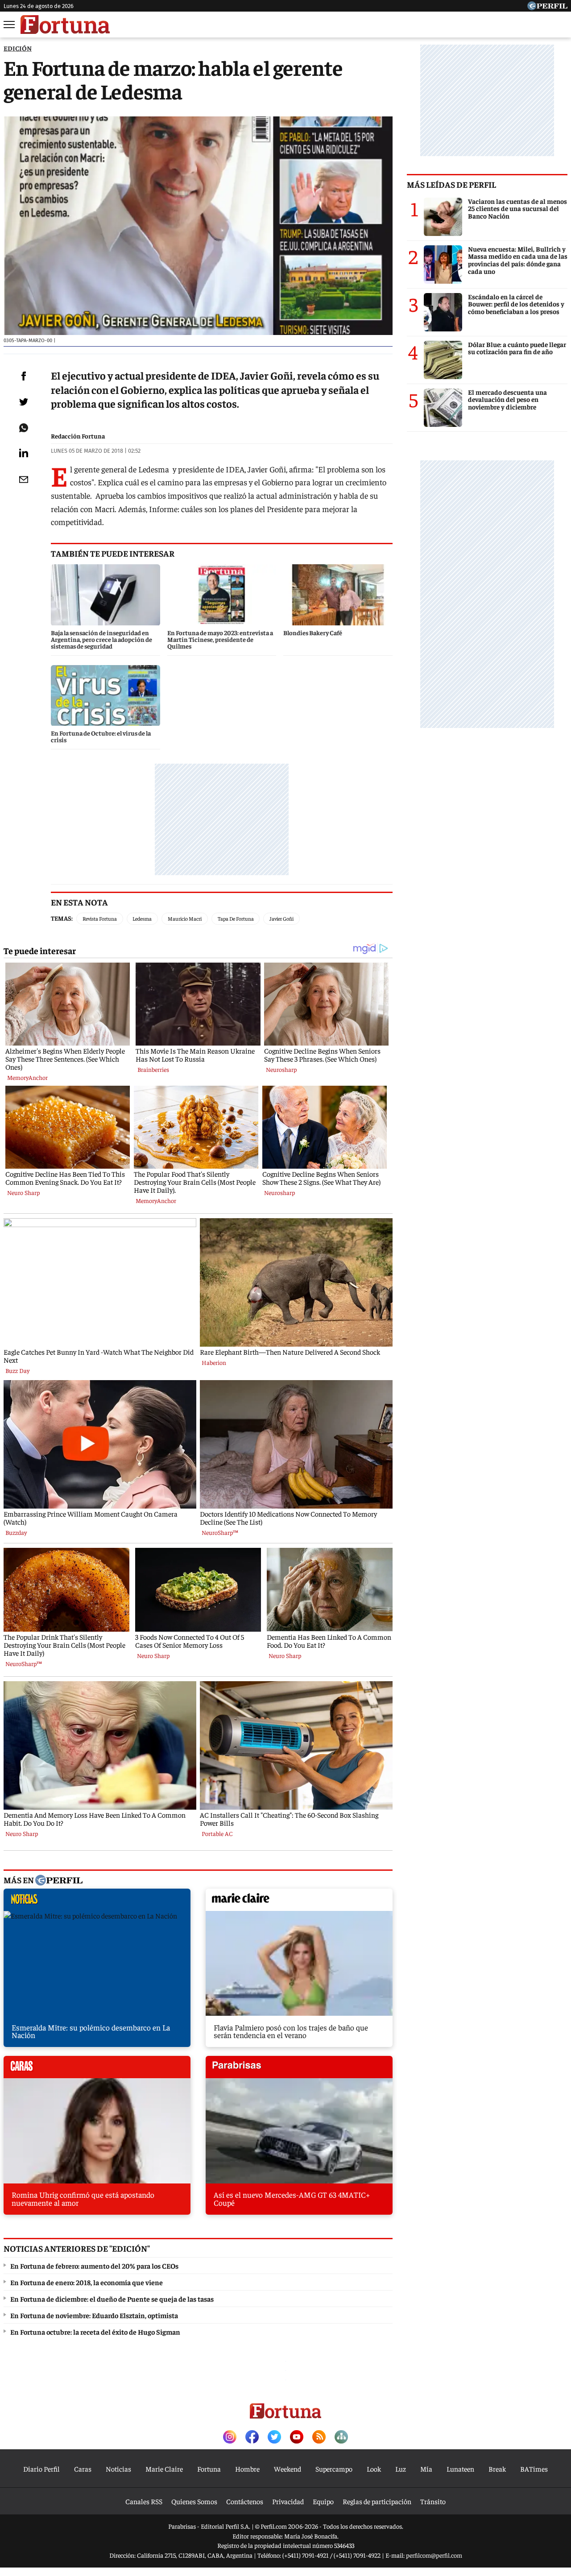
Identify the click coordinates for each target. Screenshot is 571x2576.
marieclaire (299, 1902)
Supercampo (334, 2468)
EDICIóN (18, 48)
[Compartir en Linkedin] (24, 453)
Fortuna (209, 2468)
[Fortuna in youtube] (297, 2437)
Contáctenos (245, 2501)
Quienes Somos (194, 2501)
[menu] (10, 25)
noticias (97, 1902)
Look (374, 2468)
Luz (401, 2468)
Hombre (247, 2468)
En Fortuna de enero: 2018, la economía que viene (87, 2282)
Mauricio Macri (185, 918)
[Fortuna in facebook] (252, 2437)
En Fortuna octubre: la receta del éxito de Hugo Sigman (95, 2332)
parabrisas (299, 2069)
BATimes (534, 2468)
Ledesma (142, 918)
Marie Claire (164, 2468)
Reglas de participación (377, 2501)
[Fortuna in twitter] (274, 2437)
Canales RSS (144, 2501)
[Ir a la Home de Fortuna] (65, 25)
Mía (426, 2468)
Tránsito (433, 2501)
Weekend (288, 2468)
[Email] (24, 480)
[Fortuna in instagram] (230, 2437)
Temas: (62, 918)
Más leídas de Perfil (451, 184)
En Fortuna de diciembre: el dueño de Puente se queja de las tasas (112, 2299)
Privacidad (288, 2501)
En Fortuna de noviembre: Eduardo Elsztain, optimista (94, 2315)
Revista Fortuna (100, 918)
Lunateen (460, 2468)
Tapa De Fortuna (236, 918)
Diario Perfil (41, 2468)
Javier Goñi (281, 918)
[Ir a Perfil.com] (547, 7)
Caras (83, 2468)
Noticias (118, 2468)
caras (97, 2069)
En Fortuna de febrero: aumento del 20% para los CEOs (94, 2266)
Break (497, 2468)
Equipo (323, 2501)
